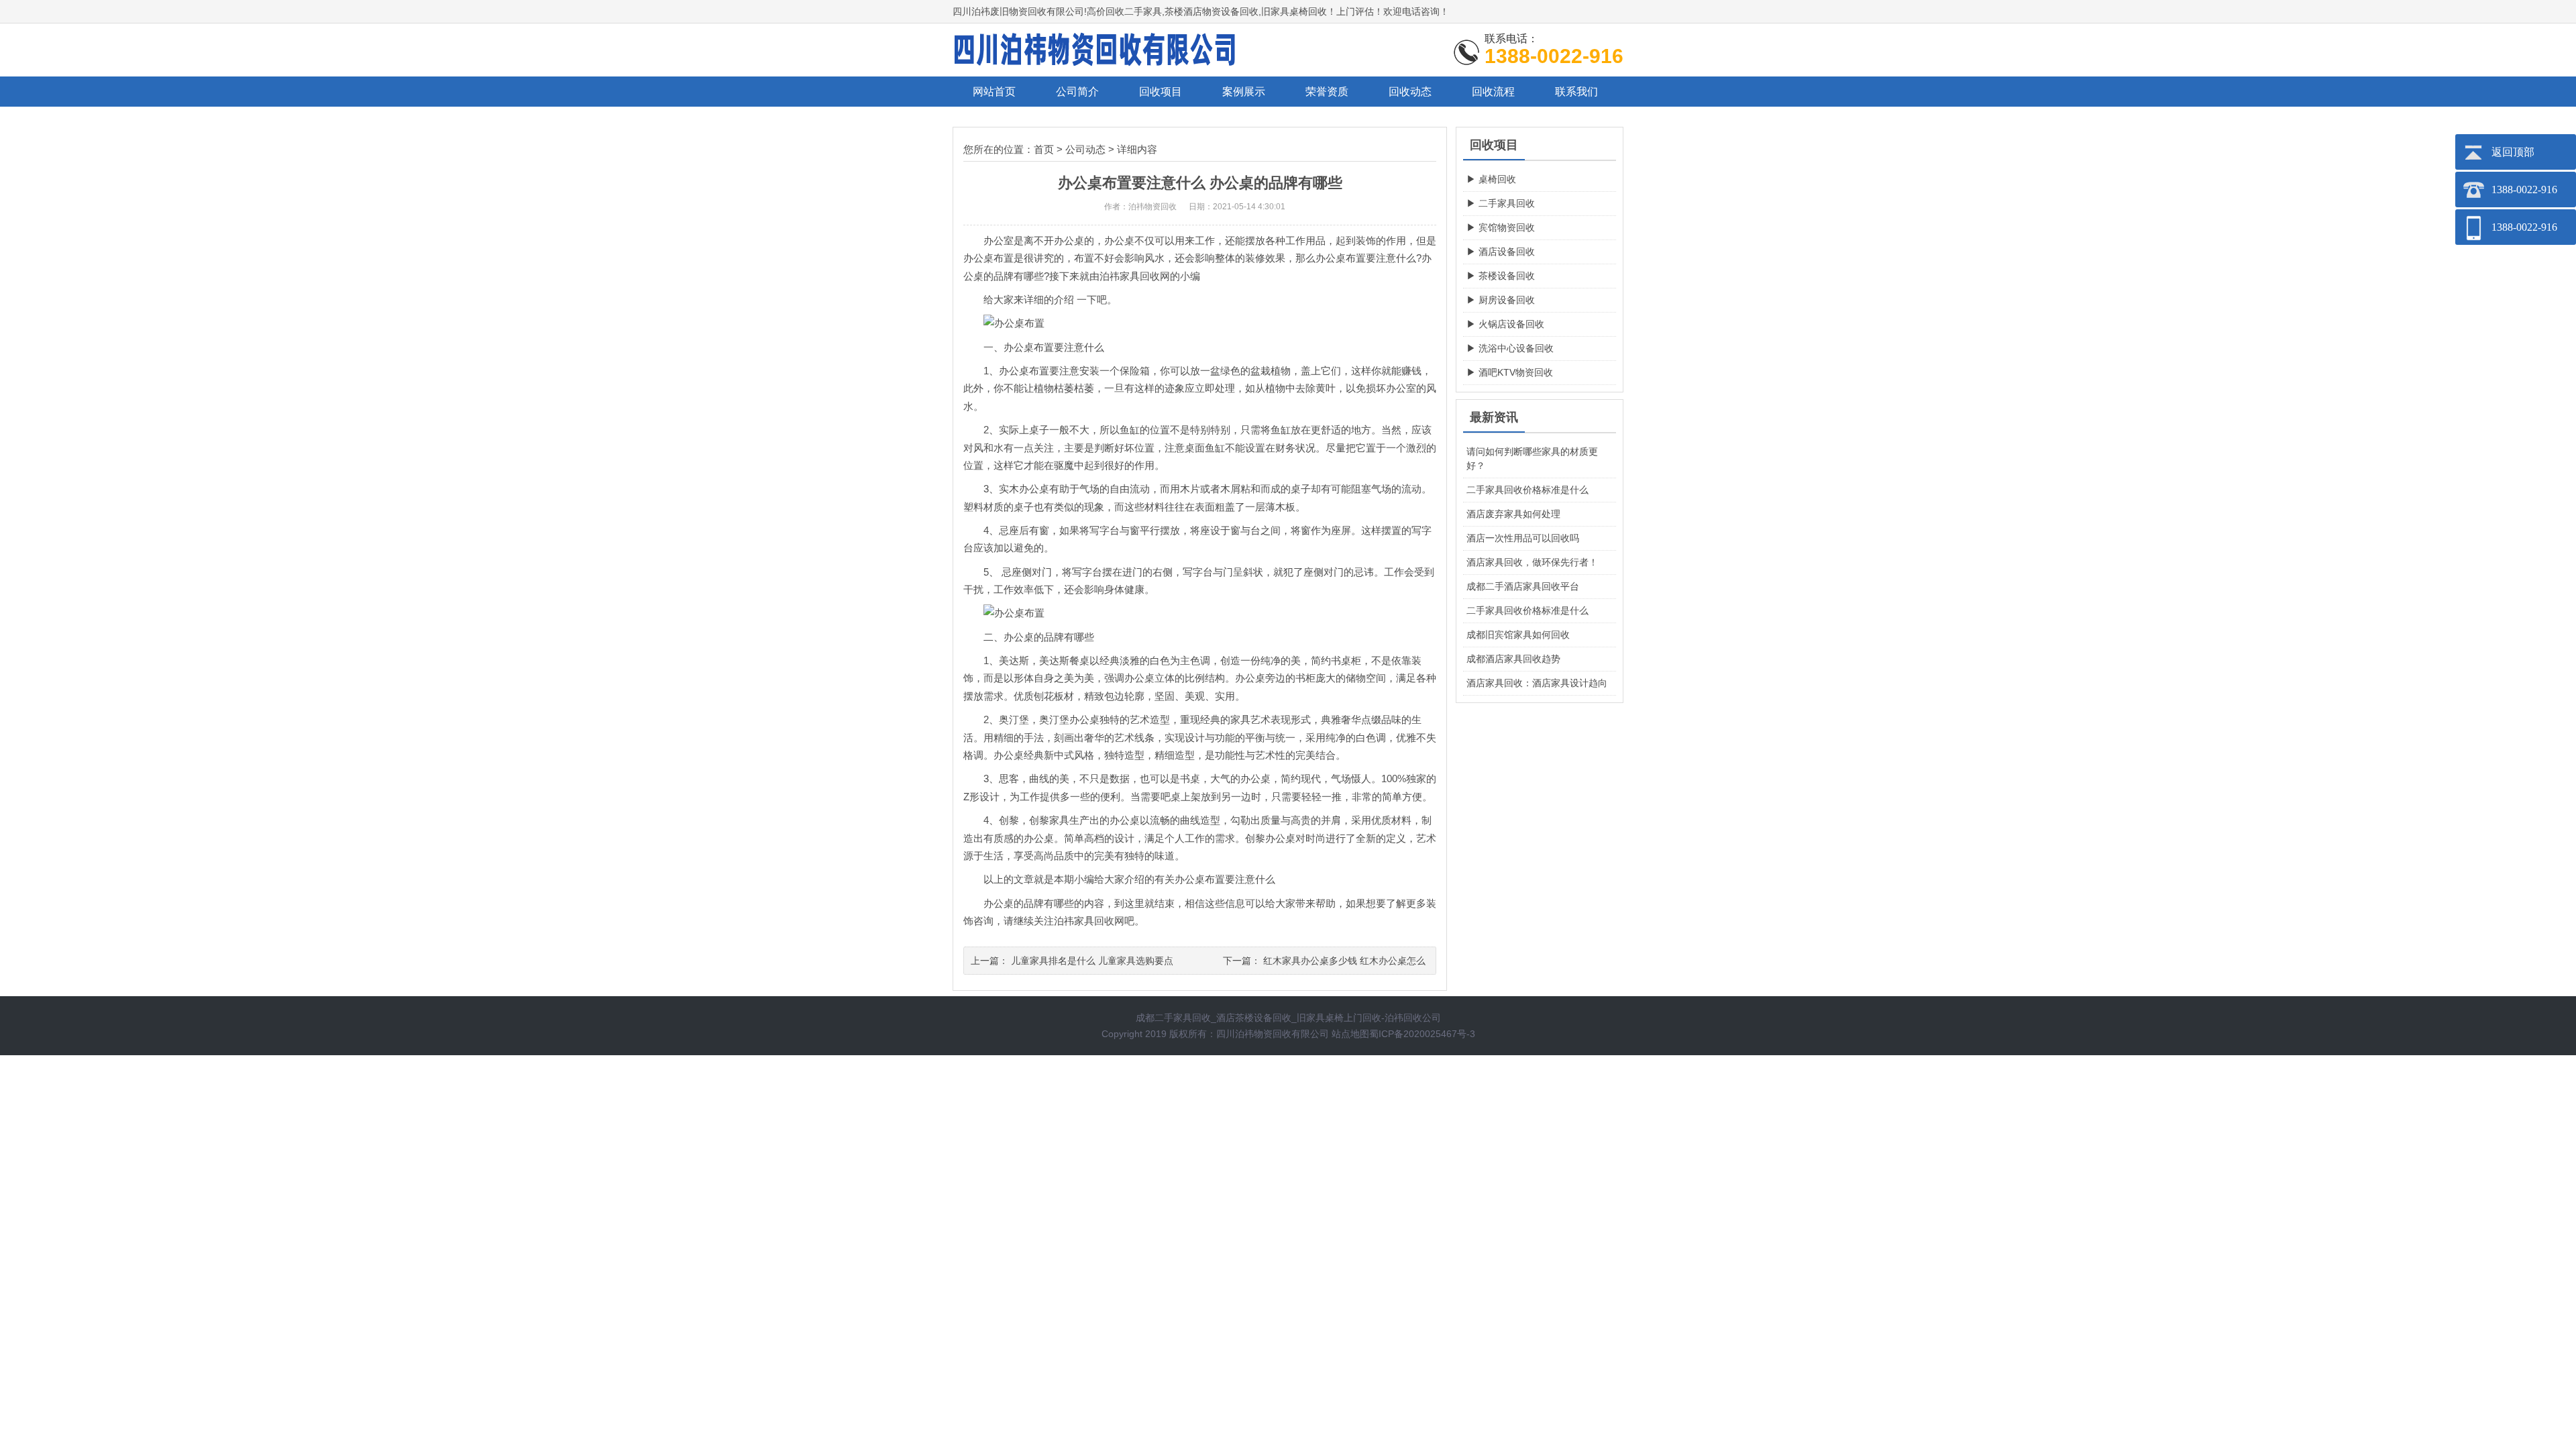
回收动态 (1410, 92)
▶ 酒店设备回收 (1501, 252)
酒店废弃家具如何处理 (1513, 514)
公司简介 (1077, 92)
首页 (1044, 149)
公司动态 (1085, 149)
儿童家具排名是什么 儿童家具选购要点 (1092, 961)
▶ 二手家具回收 (1501, 203)
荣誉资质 (1327, 92)
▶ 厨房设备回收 (1501, 300)
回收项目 (1161, 92)
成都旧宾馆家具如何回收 (1518, 635)
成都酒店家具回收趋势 (1513, 659)
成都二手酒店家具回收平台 (1523, 586)
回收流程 (1493, 92)
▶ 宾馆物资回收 (1501, 227)
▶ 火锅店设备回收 (1505, 324)
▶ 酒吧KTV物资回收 (1510, 372)
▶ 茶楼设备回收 (1501, 276)
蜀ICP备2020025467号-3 (1422, 1034)
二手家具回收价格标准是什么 (1527, 490)
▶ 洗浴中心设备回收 (1510, 348)
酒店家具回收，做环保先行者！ (1532, 562)
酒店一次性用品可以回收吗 (1523, 538)
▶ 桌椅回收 (1491, 179)
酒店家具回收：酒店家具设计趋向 (1537, 683)
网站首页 (994, 92)
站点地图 (1350, 1034)
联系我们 (1576, 92)
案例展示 (1244, 92)
